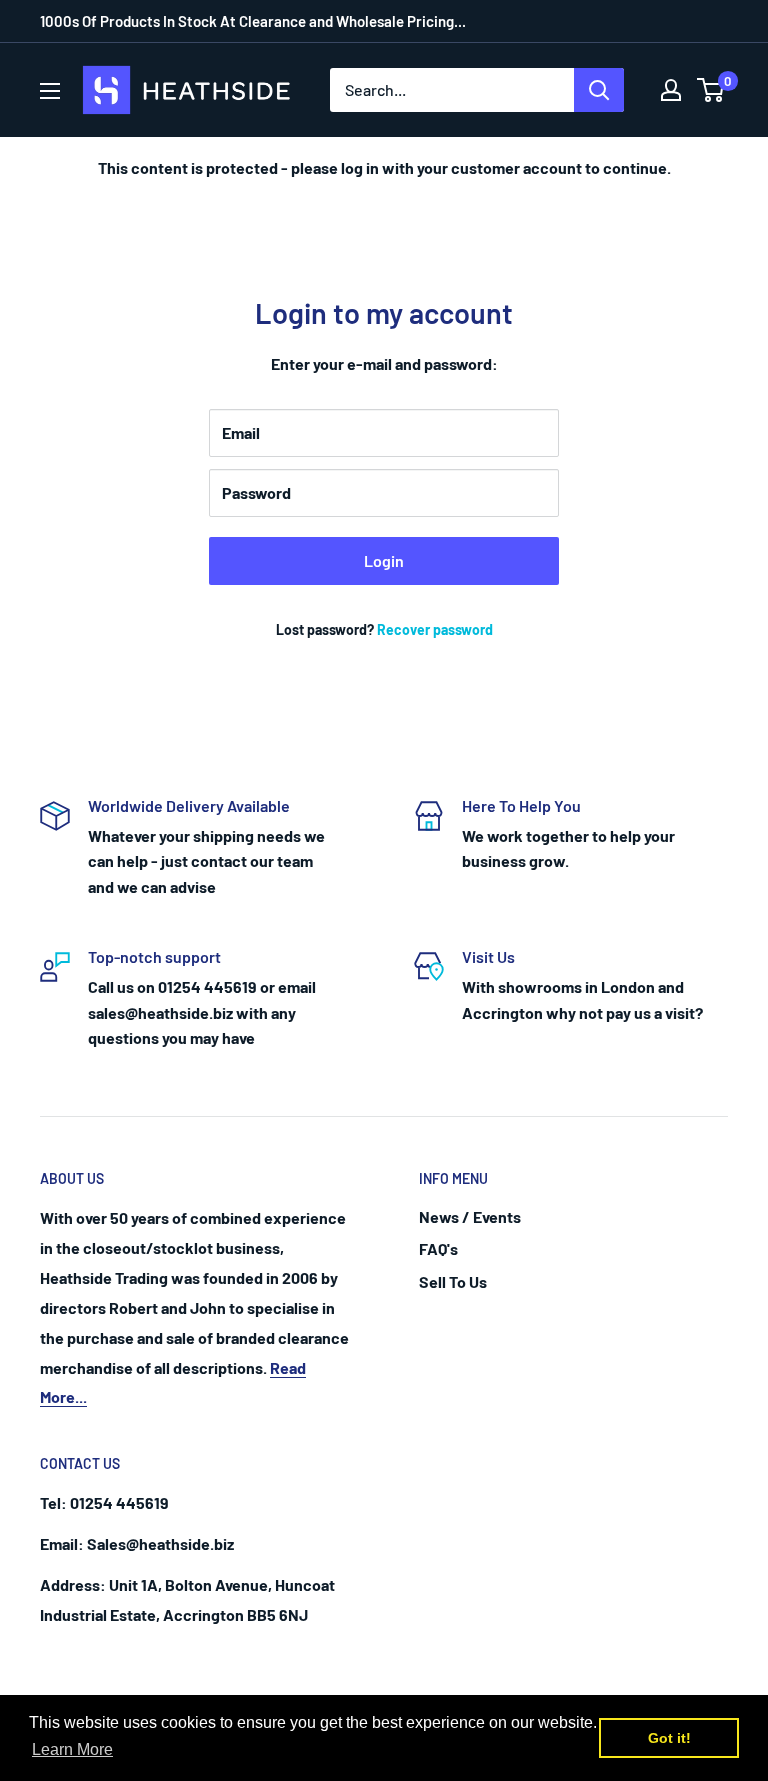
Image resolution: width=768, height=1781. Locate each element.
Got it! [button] (669, 1738)
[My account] (671, 90)
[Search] (599, 90)
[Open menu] (50, 91)
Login (384, 560)
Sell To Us (453, 1281)
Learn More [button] (72, 1749)
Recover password (435, 629)
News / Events (470, 1216)
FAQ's (438, 1248)
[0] (711, 90)
